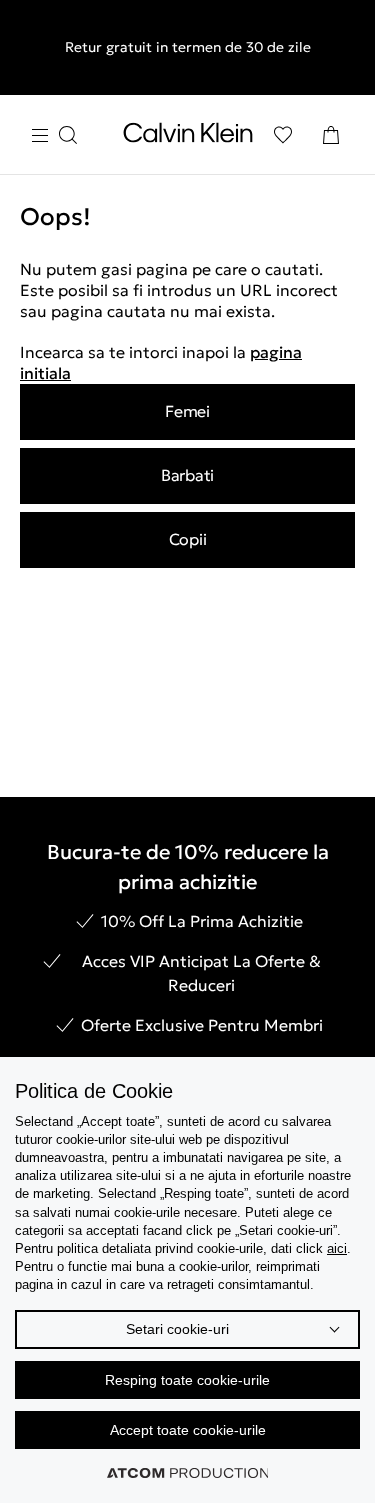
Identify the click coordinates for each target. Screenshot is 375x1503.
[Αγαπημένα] (283, 135)
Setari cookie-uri (177, 1329)
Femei (187, 411)
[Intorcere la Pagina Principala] (188, 137)
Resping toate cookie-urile (187, 1380)
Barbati (187, 475)
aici (337, 1248)
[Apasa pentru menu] (54, 135)
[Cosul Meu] (331, 135)
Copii (188, 539)
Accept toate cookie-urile (188, 1430)
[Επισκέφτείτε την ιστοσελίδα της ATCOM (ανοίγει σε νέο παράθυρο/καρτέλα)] (188, 1473)
